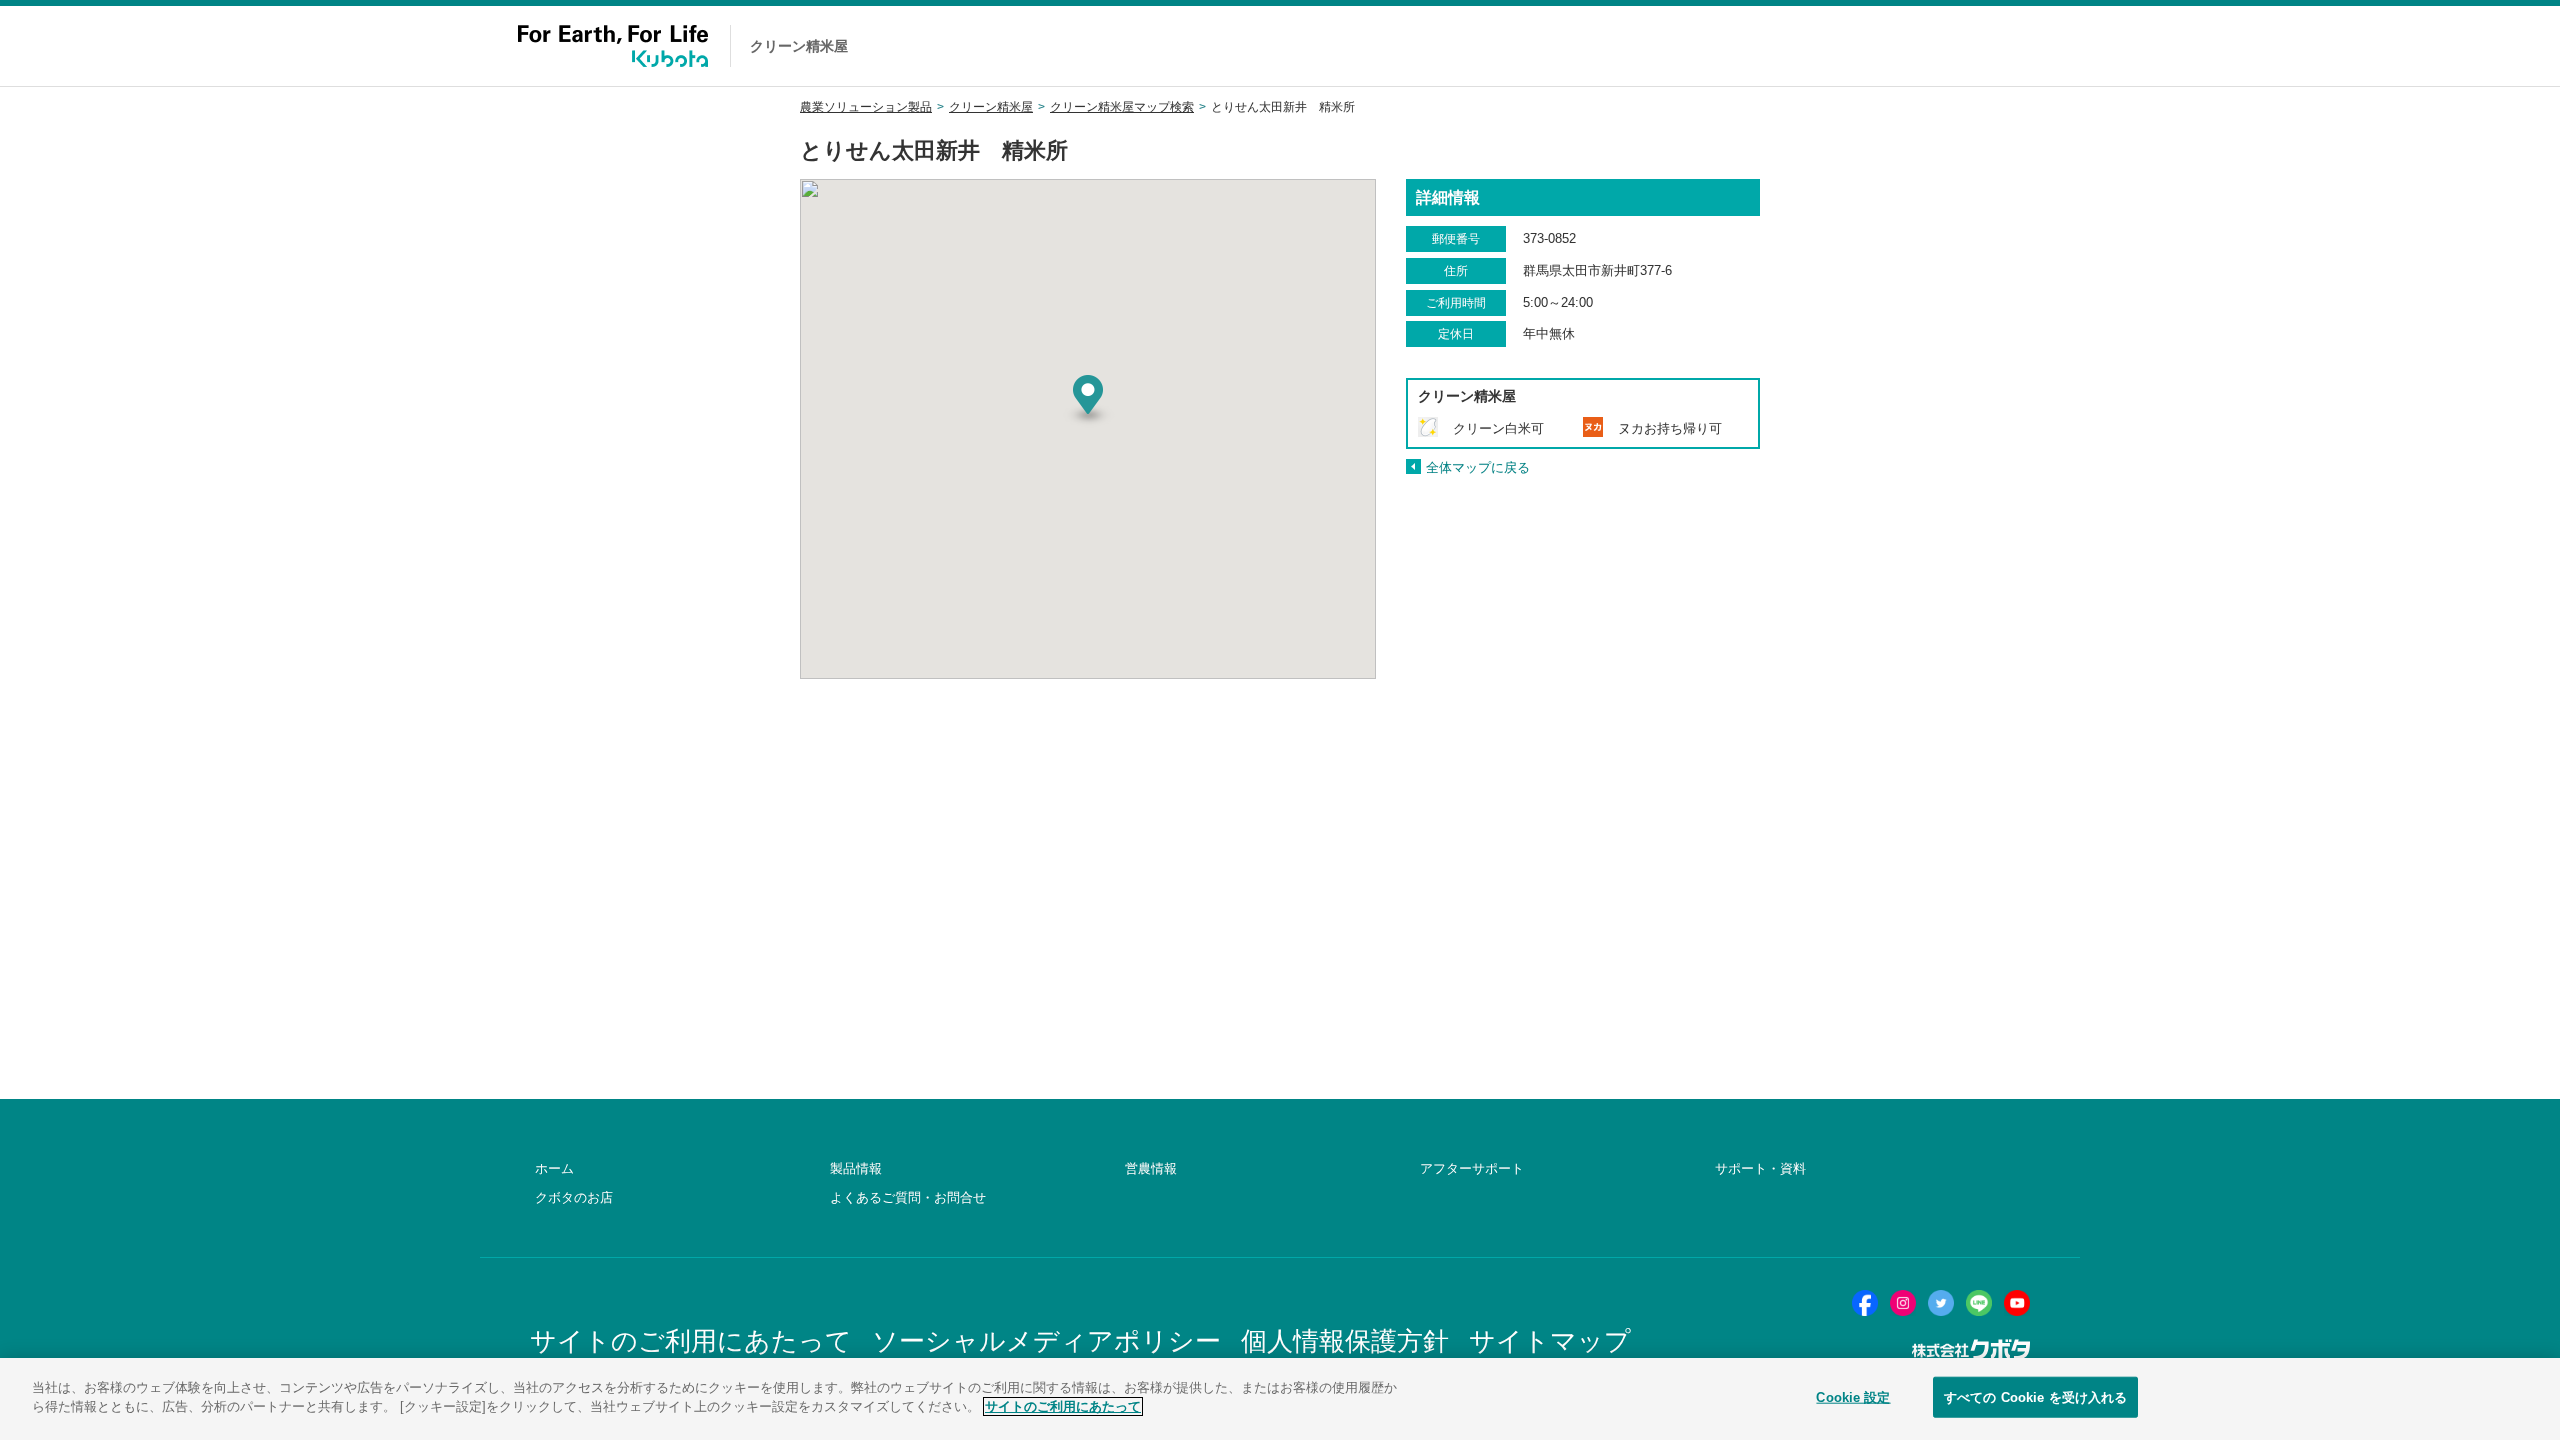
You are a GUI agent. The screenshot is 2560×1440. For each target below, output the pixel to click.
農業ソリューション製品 (866, 107)
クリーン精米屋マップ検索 (1122, 107)
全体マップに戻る (1478, 467)
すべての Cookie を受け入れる (2035, 1397)
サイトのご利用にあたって (1063, 1406)
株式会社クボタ (1971, 1349)
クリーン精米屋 (991, 107)
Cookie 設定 (1853, 1397)
